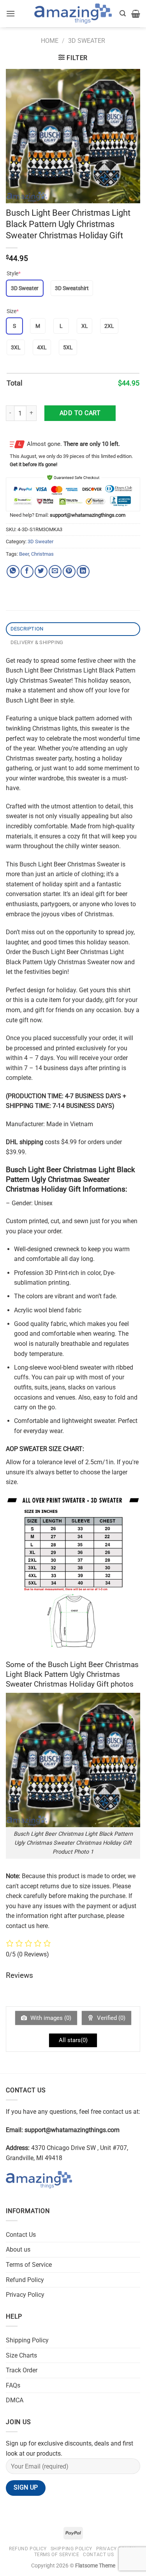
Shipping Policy (27, 2340)
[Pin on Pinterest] (69, 571)
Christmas (42, 554)
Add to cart (80, 413)
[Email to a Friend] (55, 571)
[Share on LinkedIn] (83, 571)
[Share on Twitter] (41, 571)
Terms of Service (29, 2265)
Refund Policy (25, 2280)
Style (14, 273)
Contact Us (21, 2235)
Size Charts (21, 2355)
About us (18, 2249)
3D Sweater (87, 41)
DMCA (15, 2400)
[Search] (123, 13)
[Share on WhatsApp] (13, 571)
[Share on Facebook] (27, 571)
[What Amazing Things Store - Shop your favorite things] (73, 14)
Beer (24, 554)
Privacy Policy (25, 2295)
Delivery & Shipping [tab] (37, 642)
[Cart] (136, 14)
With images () (50, 2018)
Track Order (22, 2370)
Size (13, 311)
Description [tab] (27, 629)
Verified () (110, 2018)
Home (50, 41)
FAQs (13, 2385)
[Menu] (11, 13)
